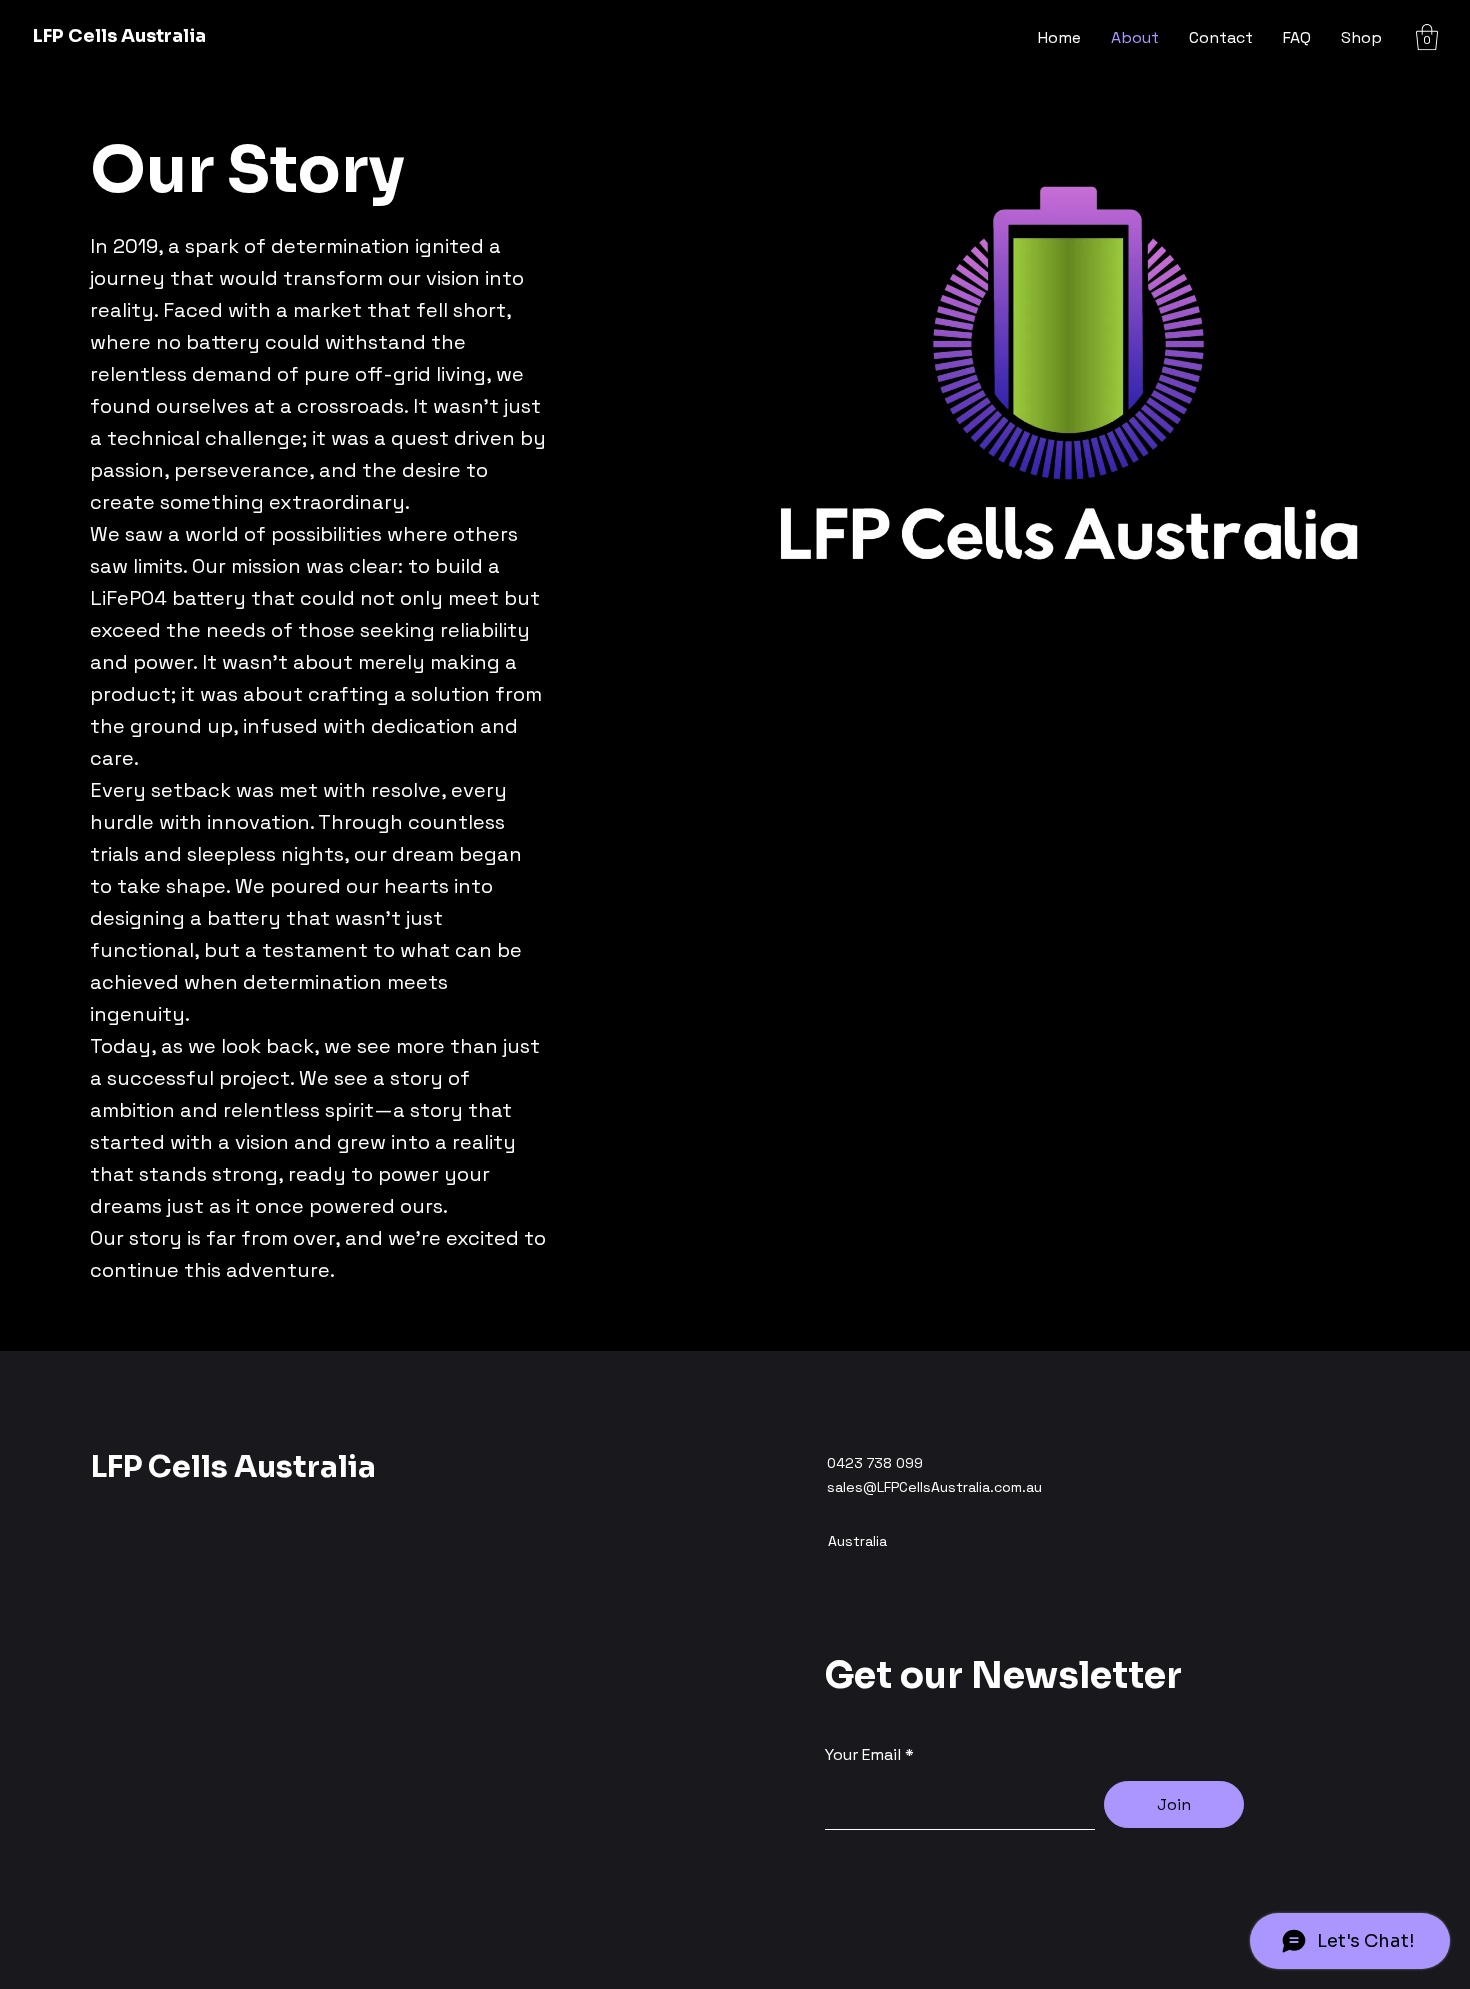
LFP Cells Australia (119, 36)
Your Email (863, 1755)
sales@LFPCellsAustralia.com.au (934, 1487)
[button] (1427, 37)
